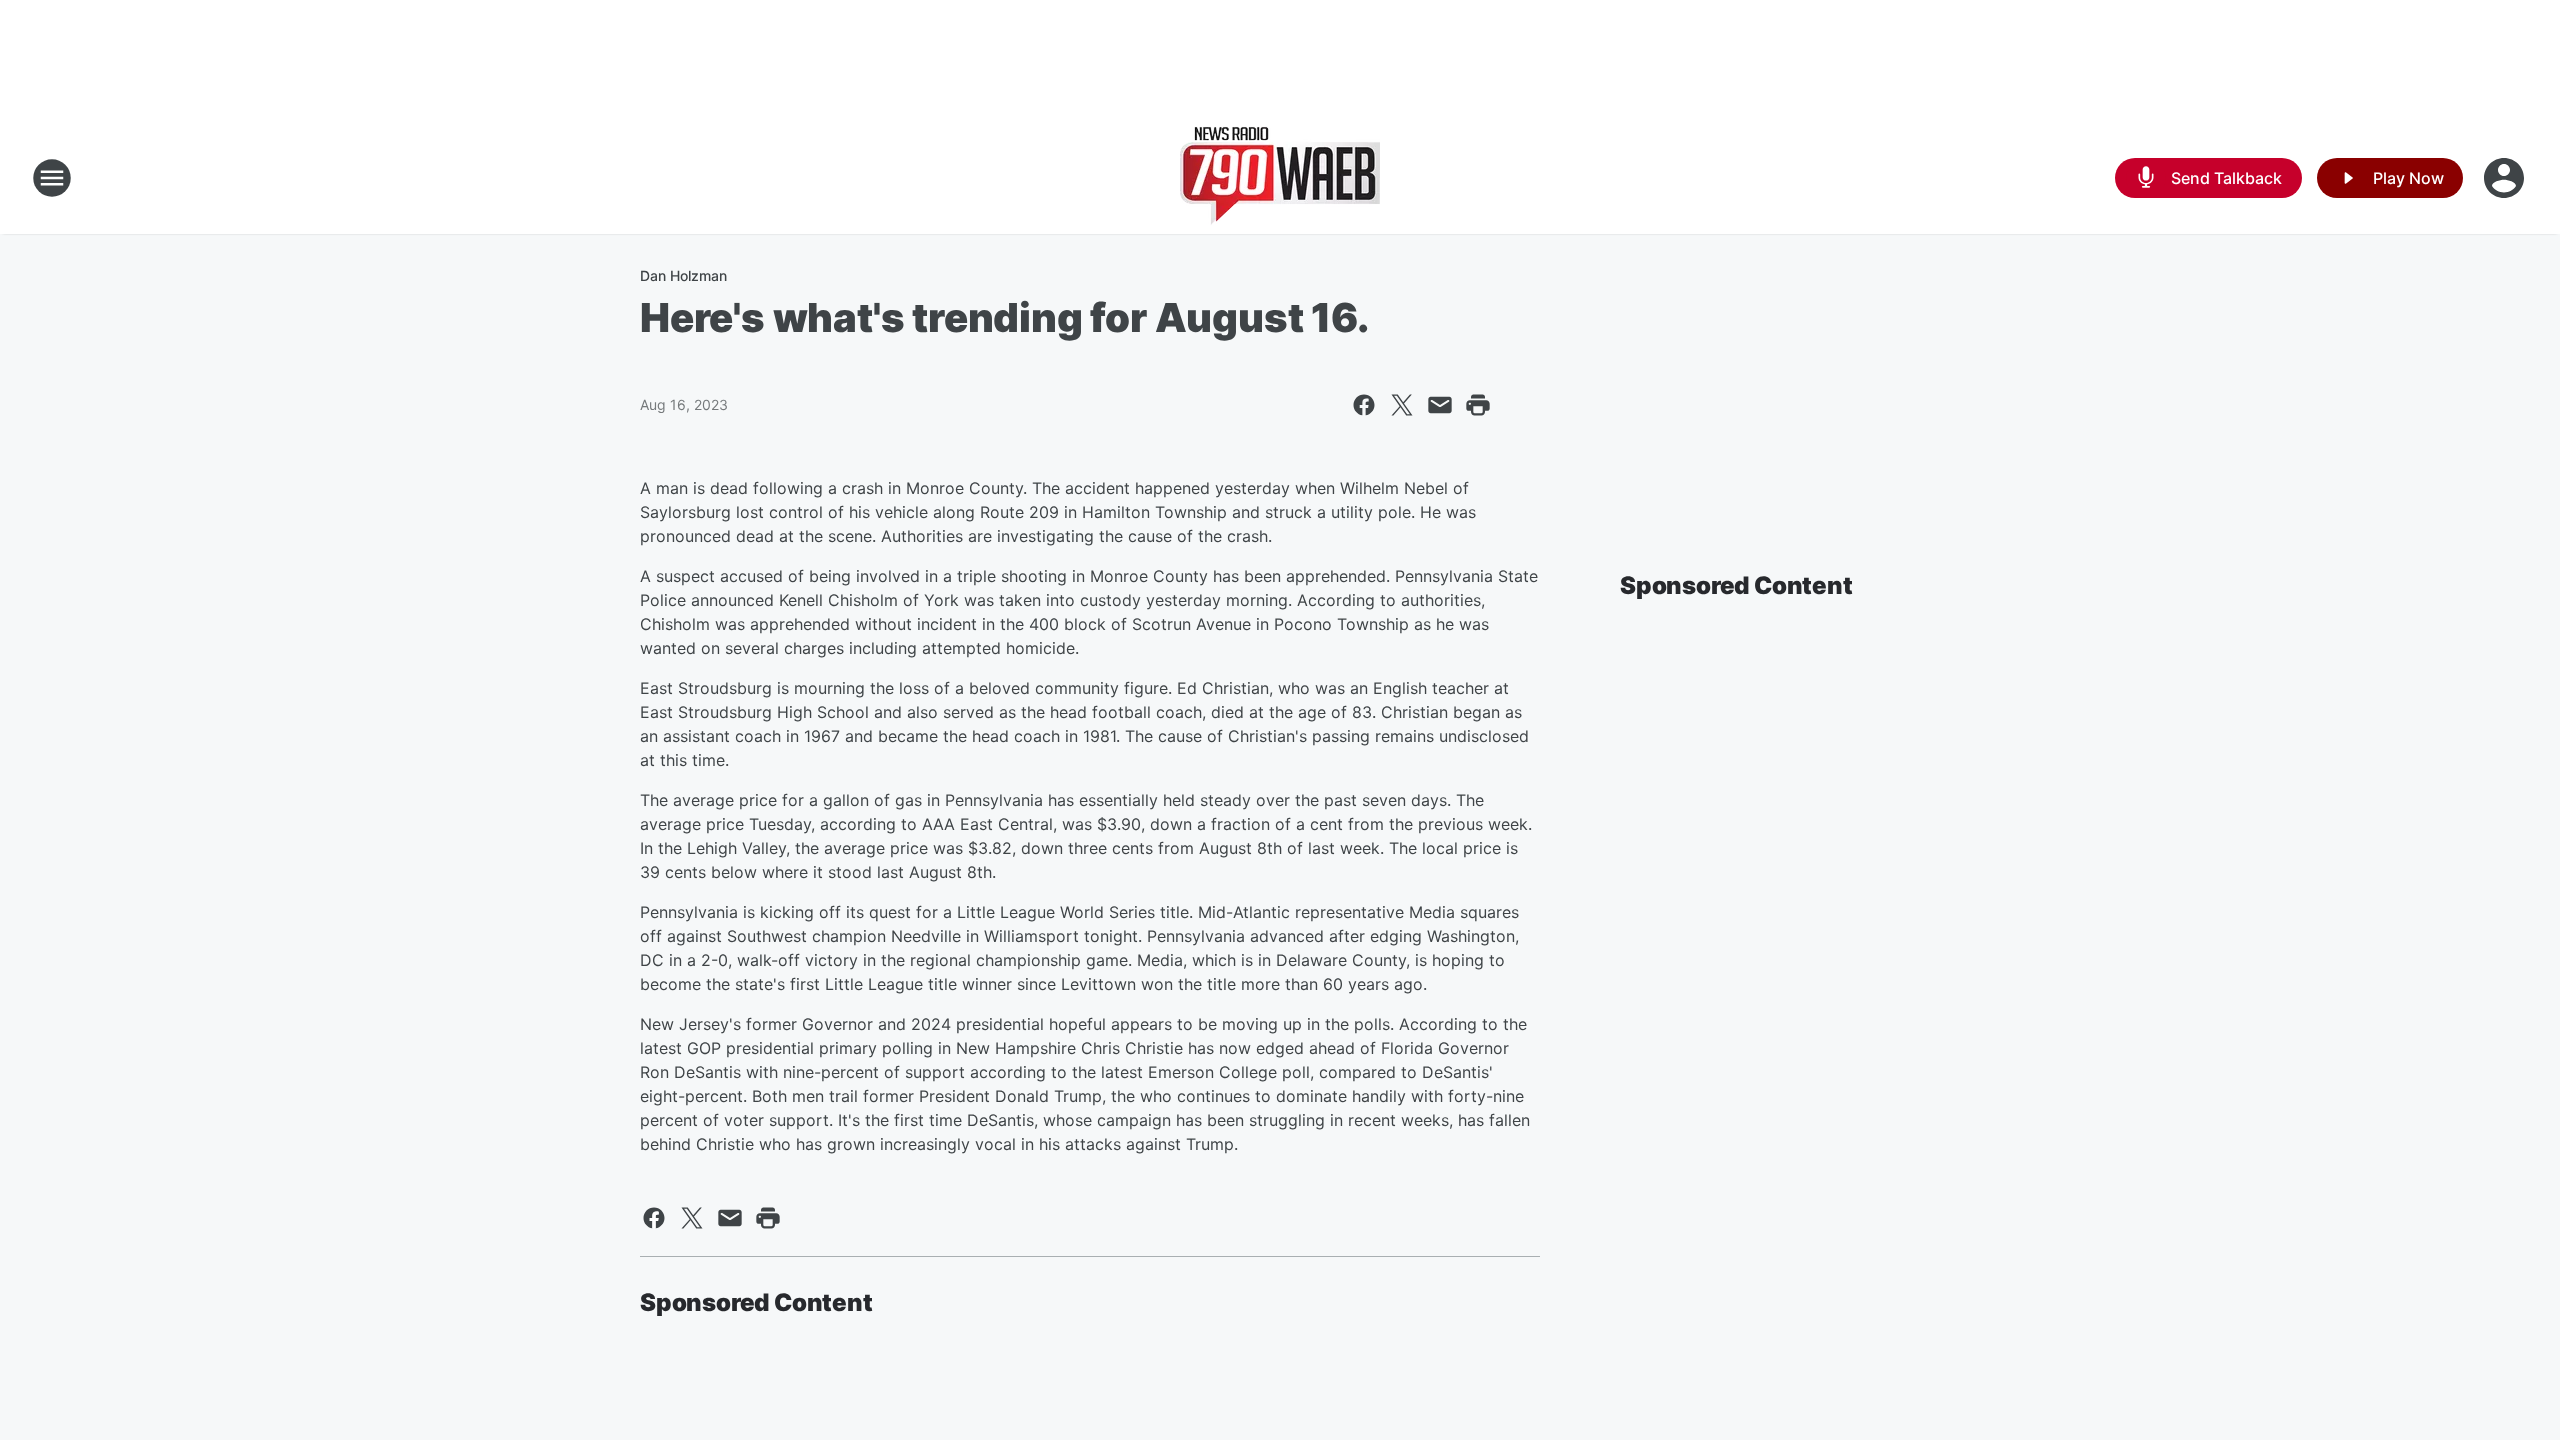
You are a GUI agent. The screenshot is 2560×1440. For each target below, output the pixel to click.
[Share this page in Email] (1440, 405)
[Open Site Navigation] (52, 178)
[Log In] (2506, 178)
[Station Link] (1280, 178)
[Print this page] (1478, 405)
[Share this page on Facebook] (1364, 405)
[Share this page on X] (1402, 405)
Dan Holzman (683, 275)
